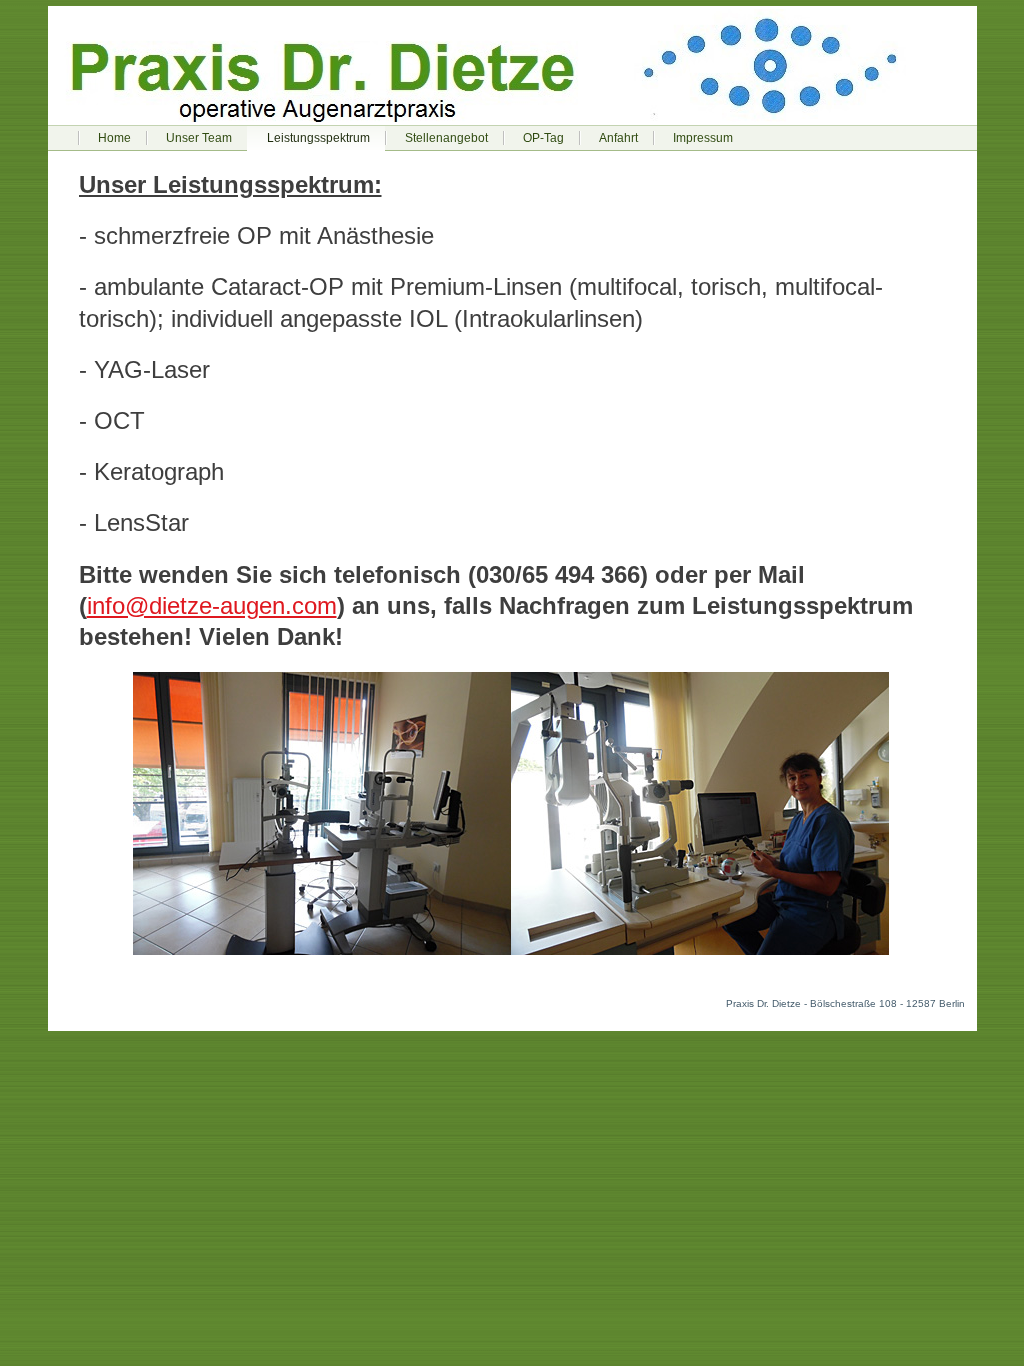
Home (114, 138)
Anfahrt (618, 138)
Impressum (703, 138)
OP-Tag (543, 138)
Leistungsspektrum (318, 138)
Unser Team (199, 138)
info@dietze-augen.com (212, 605)
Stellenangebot (446, 138)
